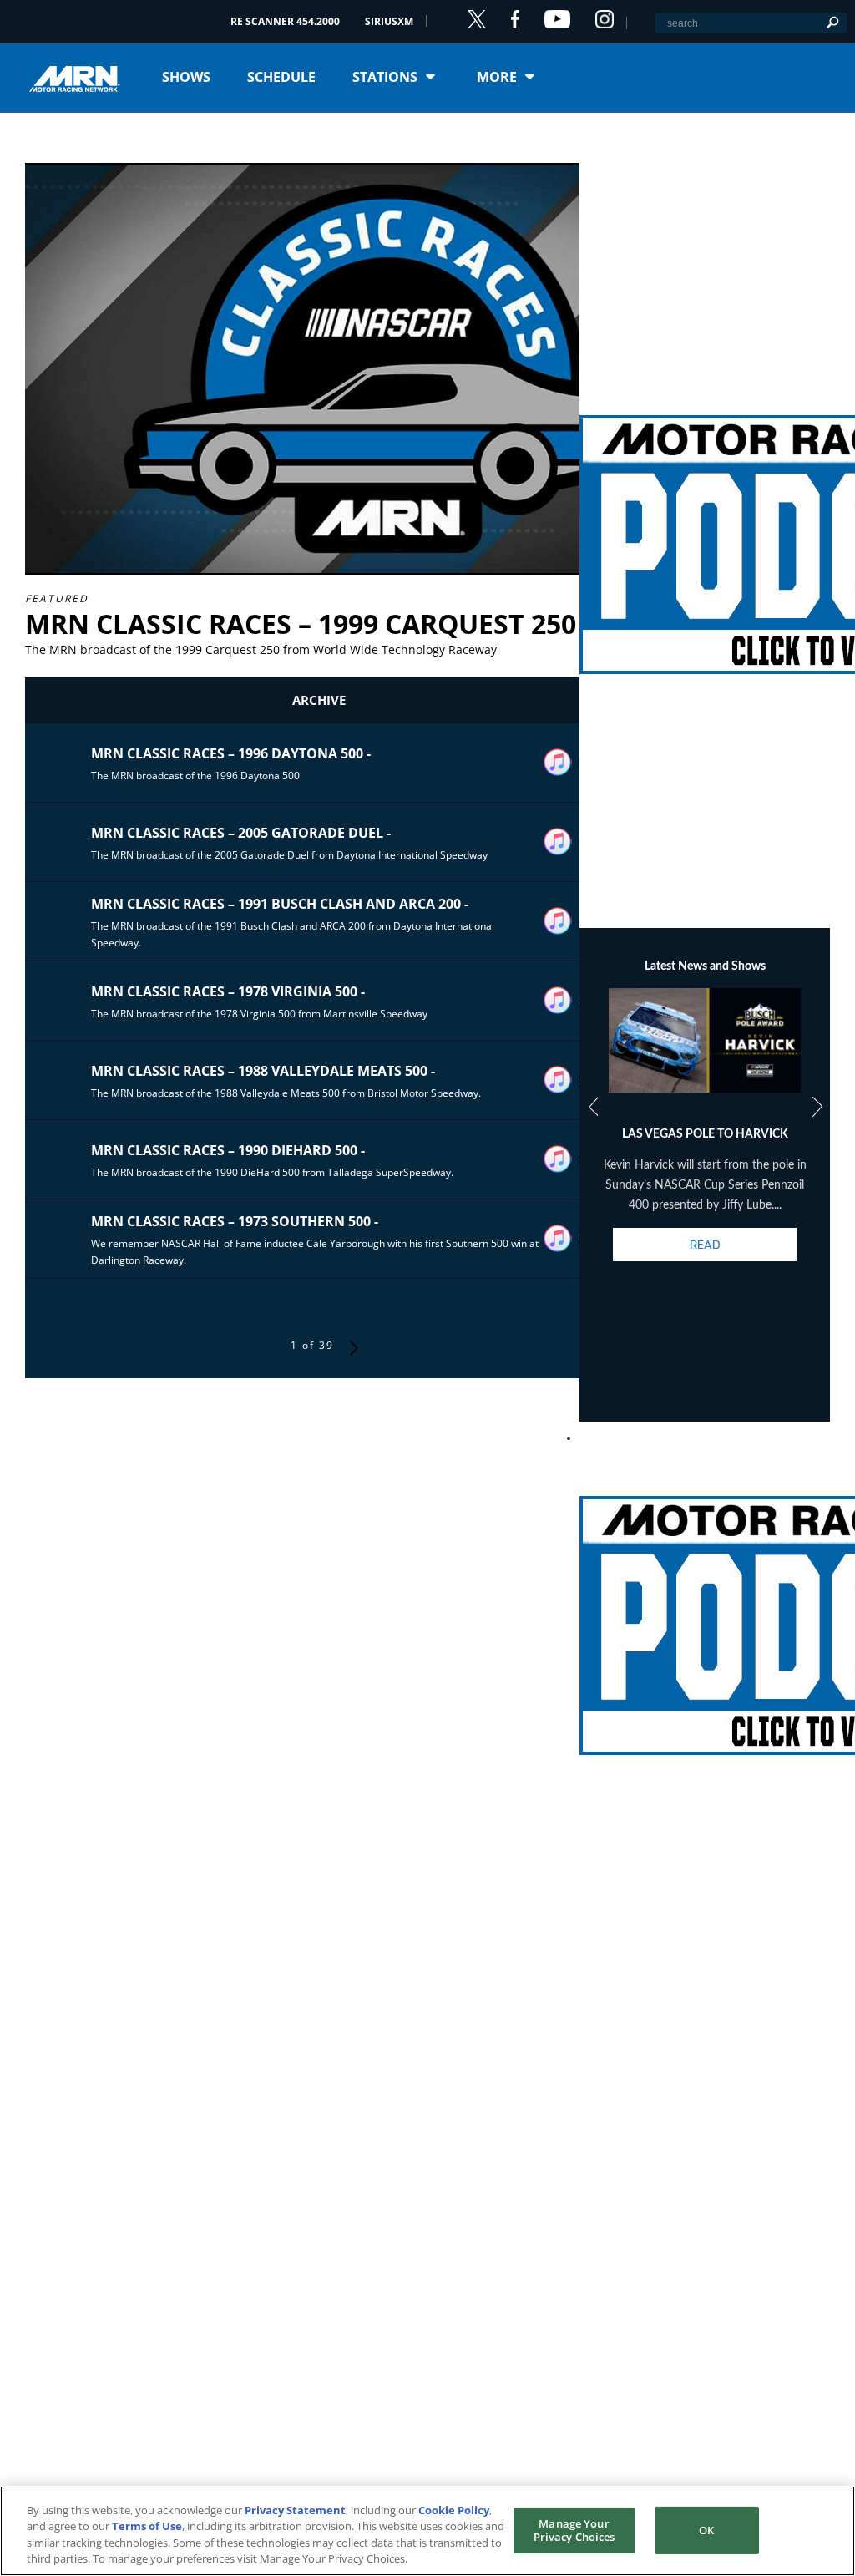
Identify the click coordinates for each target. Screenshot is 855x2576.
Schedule (281, 77)
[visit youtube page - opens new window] (557, 19)
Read (705, 1245)
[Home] (81, 77)
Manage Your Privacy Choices (574, 2530)
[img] (705, 525)
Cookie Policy (454, 2510)
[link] (705, 525)
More (497, 77)
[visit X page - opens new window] (477, 19)
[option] (705, 1139)
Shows (186, 77)
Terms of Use (147, 2526)
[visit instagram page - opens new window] (605, 19)
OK (706, 2530)
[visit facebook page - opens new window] (515, 19)
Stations (385, 77)
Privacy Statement (295, 2510)
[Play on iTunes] (558, 763)
